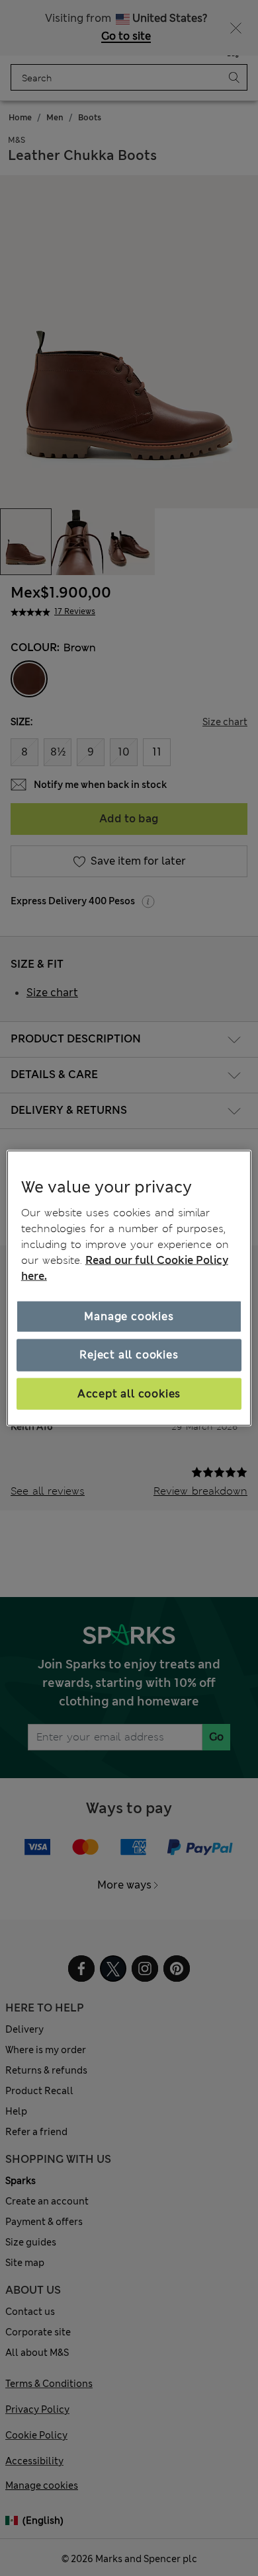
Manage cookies (129, 1316)
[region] (129, 1288)
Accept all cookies (129, 1393)
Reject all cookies (129, 1355)
